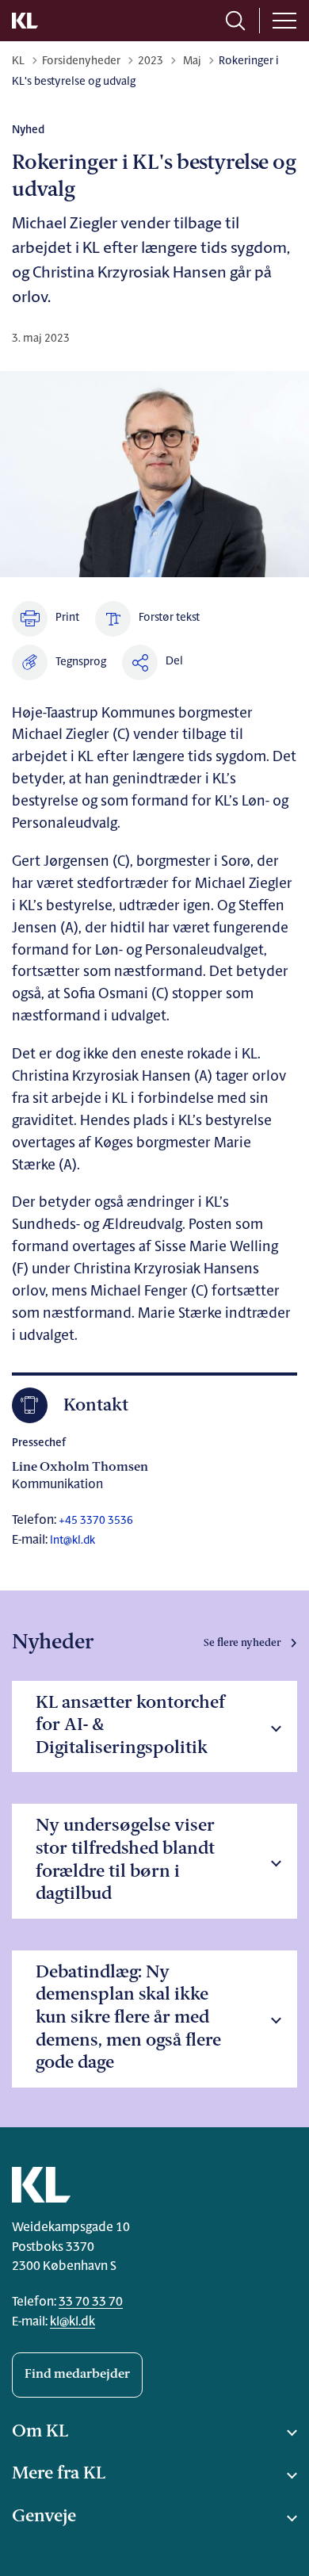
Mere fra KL (59, 2474)
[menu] (284, 21)
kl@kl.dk (72, 2322)
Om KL (40, 2432)
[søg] (235, 21)
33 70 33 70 (91, 2302)
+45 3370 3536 (95, 1521)
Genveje (44, 2517)
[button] (59, 662)
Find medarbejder (77, 2375)
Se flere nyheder (242, 1643)
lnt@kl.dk (72, 1541)
